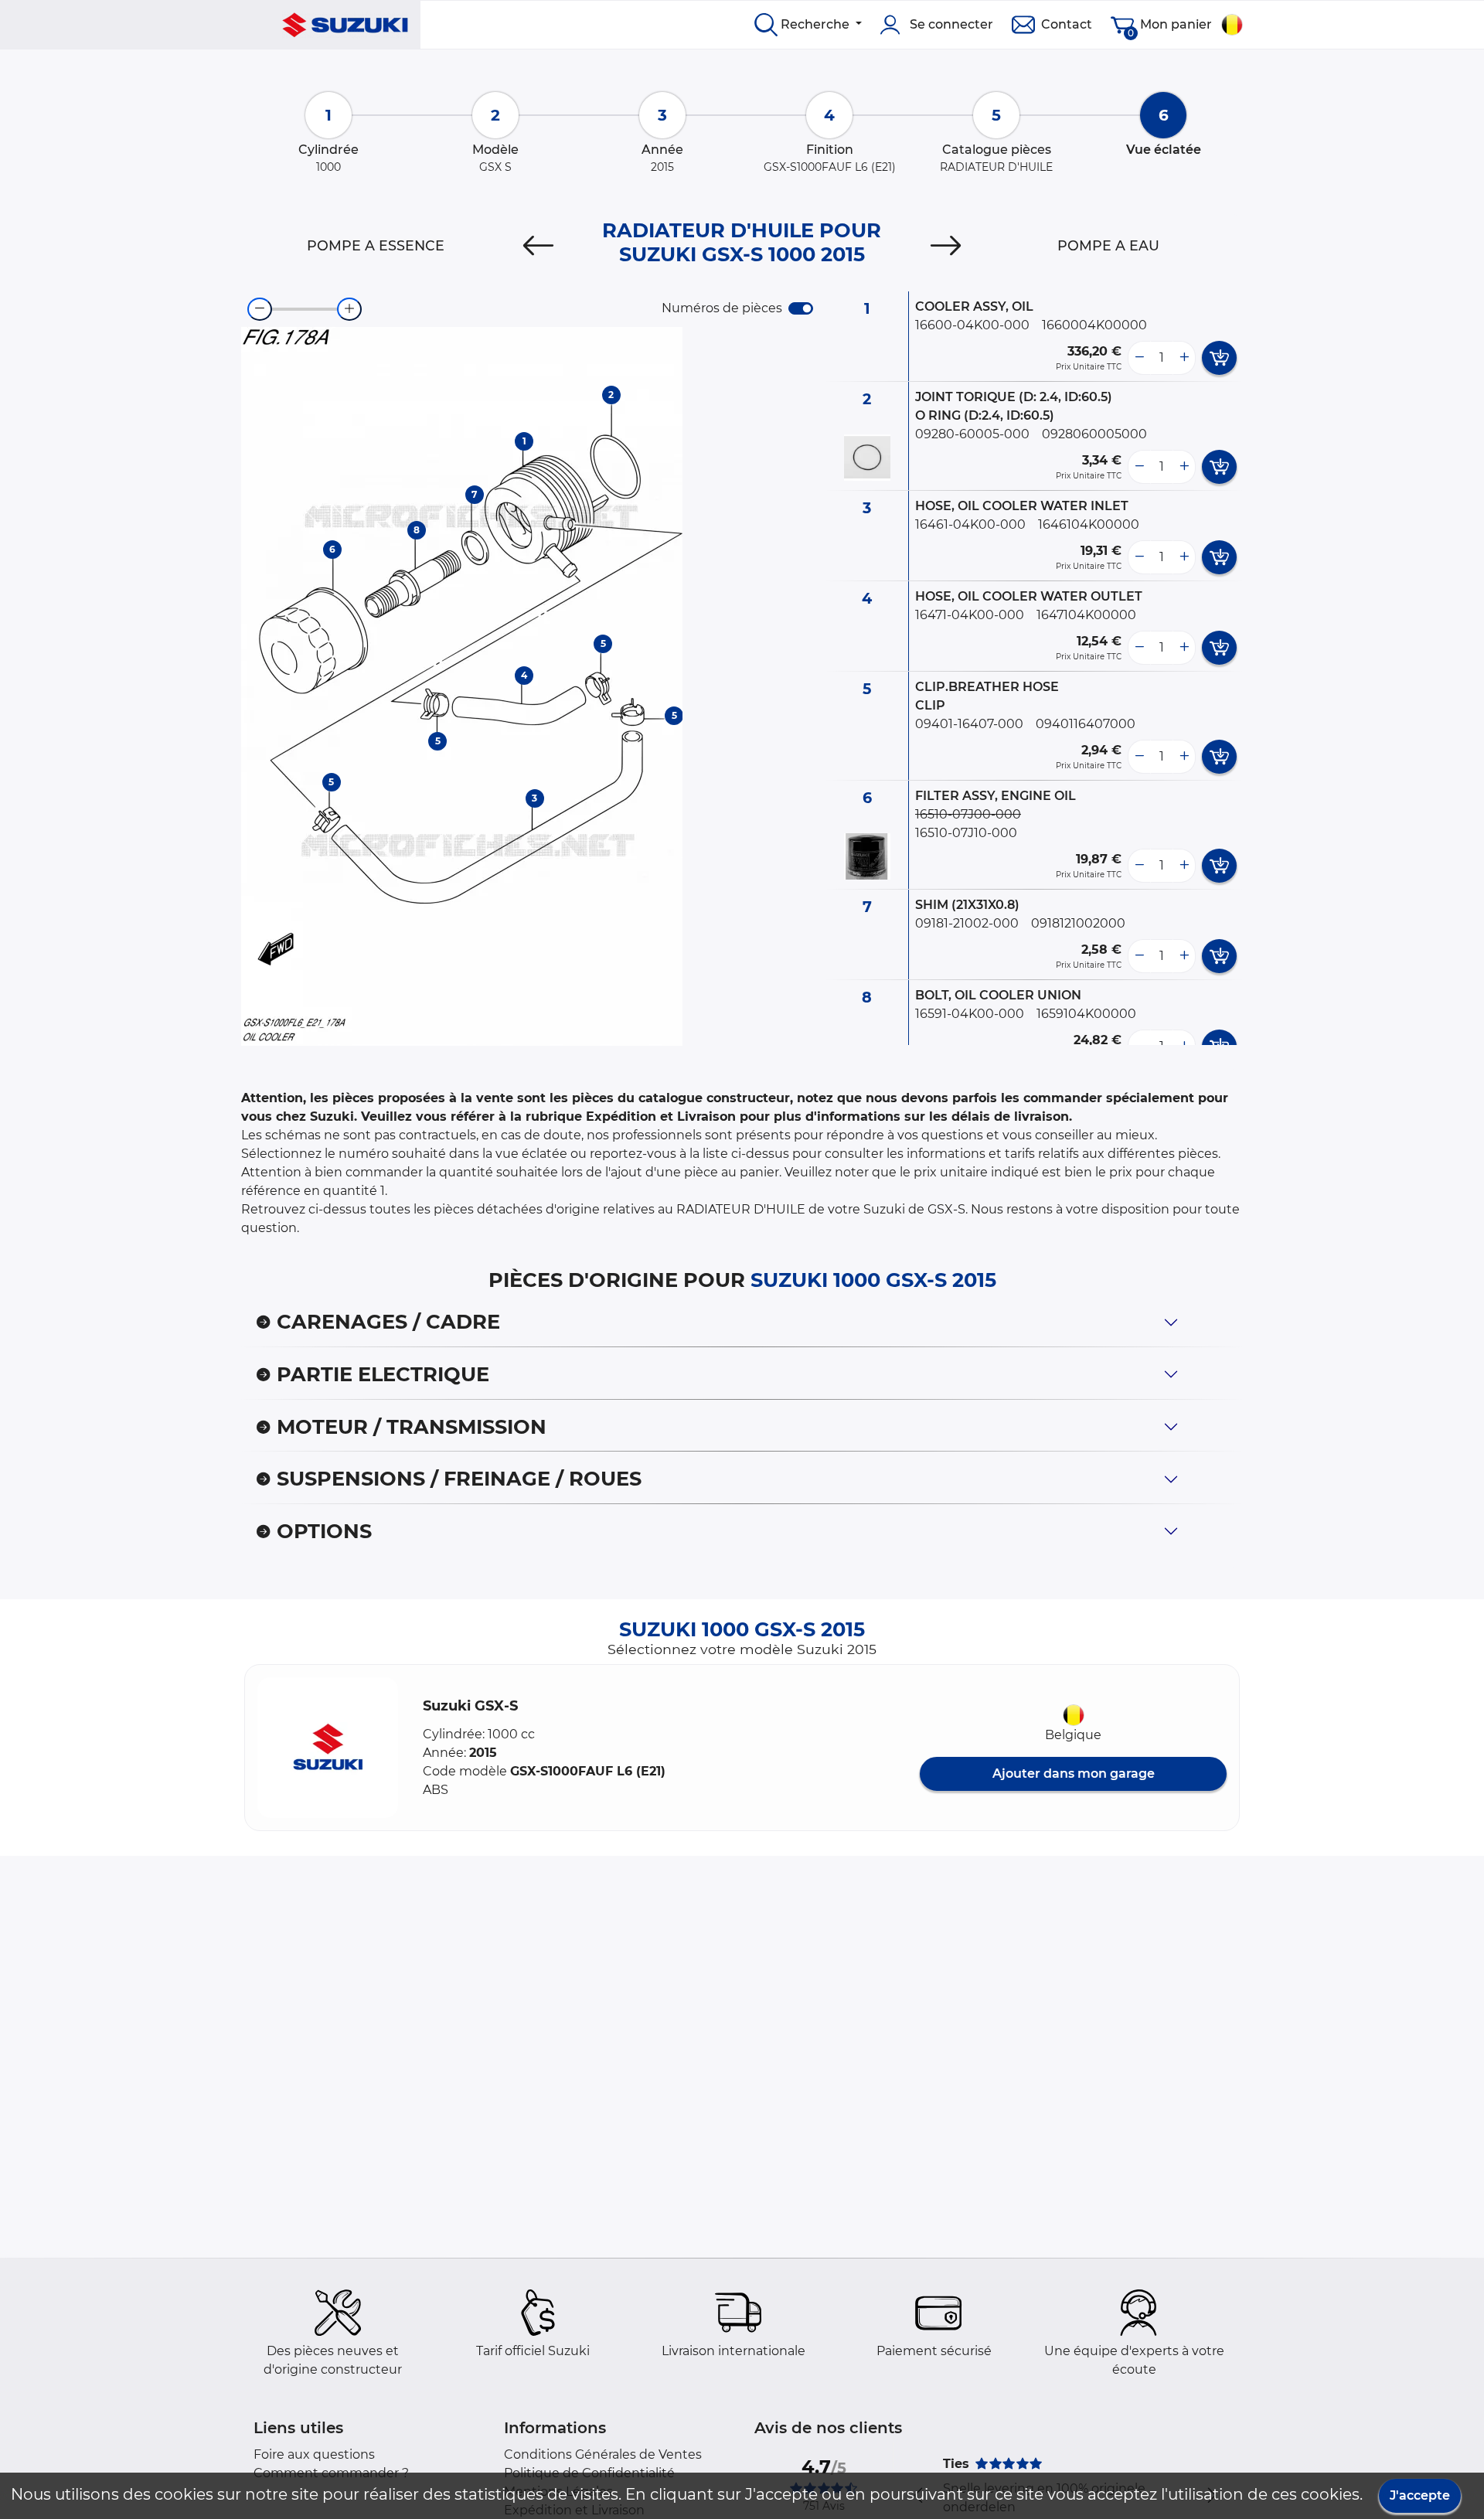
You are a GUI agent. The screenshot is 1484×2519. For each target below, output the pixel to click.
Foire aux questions (314, 2454)
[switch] (801, 308)
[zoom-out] (260, 309)
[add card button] (1219, 358)
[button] (328, 1748)
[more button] (1184, 358)
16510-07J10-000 (966, 833)
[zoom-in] (349, 309)
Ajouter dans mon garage (1074, 1774)
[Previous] (538, 246)
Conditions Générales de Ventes (603, 2454)
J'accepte (1420, 2495)
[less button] (1139, 358)
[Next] (946, 246)
